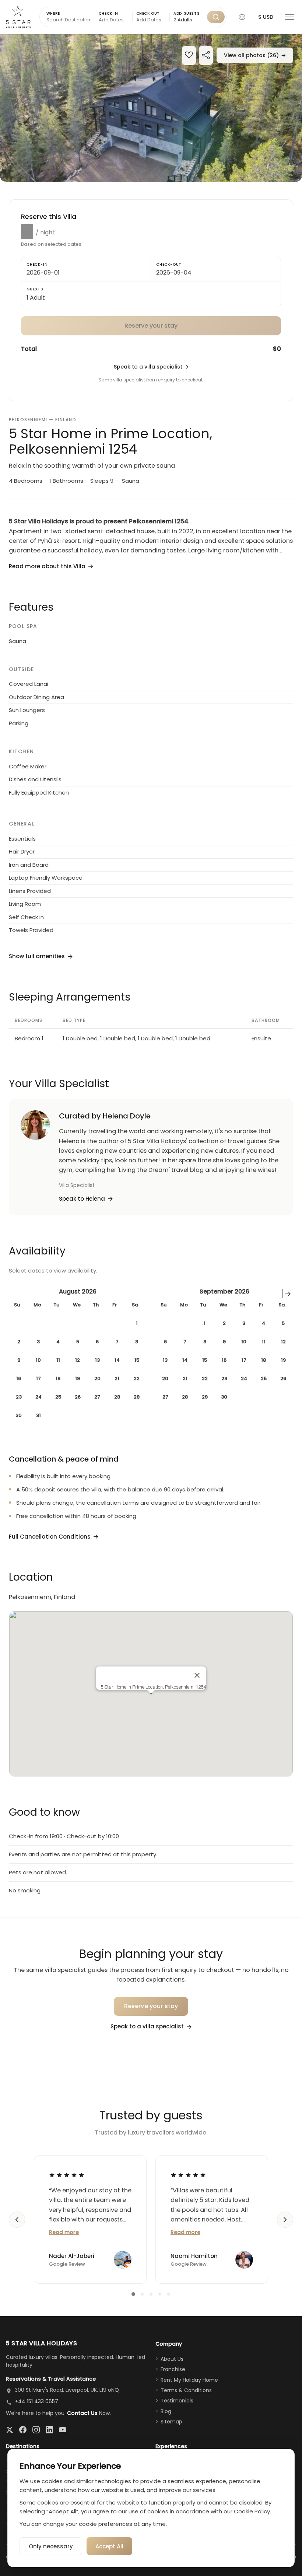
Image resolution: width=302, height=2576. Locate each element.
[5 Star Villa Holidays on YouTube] (63, 2430)
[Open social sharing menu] (206, 56)
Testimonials (177, 2401)
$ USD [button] (266, 17)
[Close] (197, 1675)
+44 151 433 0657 (36, 2401)
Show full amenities (37, 956)
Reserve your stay (151, 2006)
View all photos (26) (255, 55)
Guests (35, 289)
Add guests (187, 13)
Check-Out (169, 264)
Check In (108, 13)
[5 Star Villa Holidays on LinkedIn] (49, 2430)
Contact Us (82, 2413)
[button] (242, 17)
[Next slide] (285, 2220)
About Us (172, 2359)
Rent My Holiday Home (189, 2380)
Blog (166, 2411)
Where (53, 13)
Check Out (148, 13)
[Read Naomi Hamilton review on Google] (188, 2175)
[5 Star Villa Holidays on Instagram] (36, 2430)
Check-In (37, 264)
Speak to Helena (82, 1199)
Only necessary (51, 2546)
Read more (64, 2232)
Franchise (173, 2369)
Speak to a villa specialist (151, 367)
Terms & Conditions (186, 2390)
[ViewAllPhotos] (151, 108)
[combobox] (188, 20)
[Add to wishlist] (189, 56)
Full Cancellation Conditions (50, 1537)
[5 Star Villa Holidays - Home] (18, 17)
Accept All (109, 2546)
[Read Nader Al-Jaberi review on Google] (67, 2175)
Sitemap (171, 2422)
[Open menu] (289, 17)
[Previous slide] (17, 2220)
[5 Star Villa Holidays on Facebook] (23, 2430)
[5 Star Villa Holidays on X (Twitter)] (10, 2430)
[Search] (216, 17)
